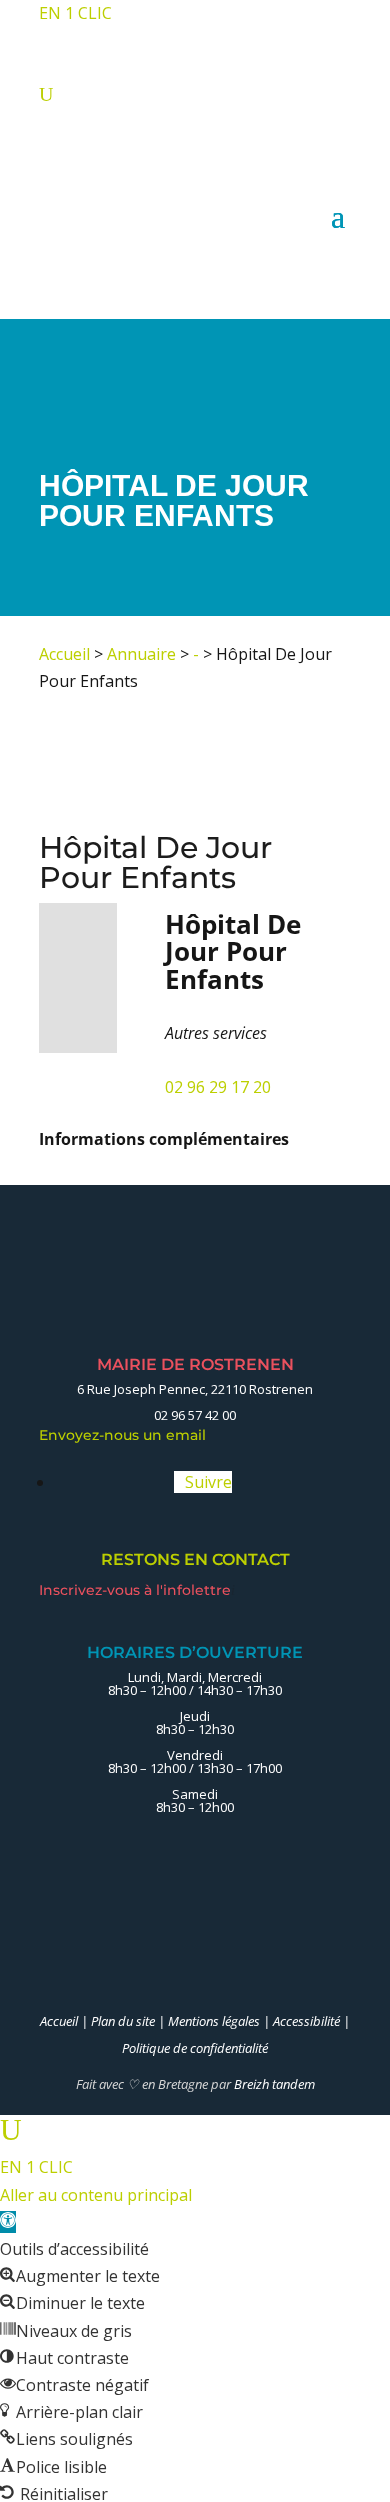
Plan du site (123, 2021)
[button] (8, 2222)
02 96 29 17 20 (218, 1087)
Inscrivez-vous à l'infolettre (137, 1590)
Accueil (64, 654)
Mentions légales (214, 2021)
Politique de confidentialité (195, 2048)
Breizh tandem (274, 2084)
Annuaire (141, 654)
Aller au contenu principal (96, 2195)
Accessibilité (306, 2021)
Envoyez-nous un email (128, 1435)
